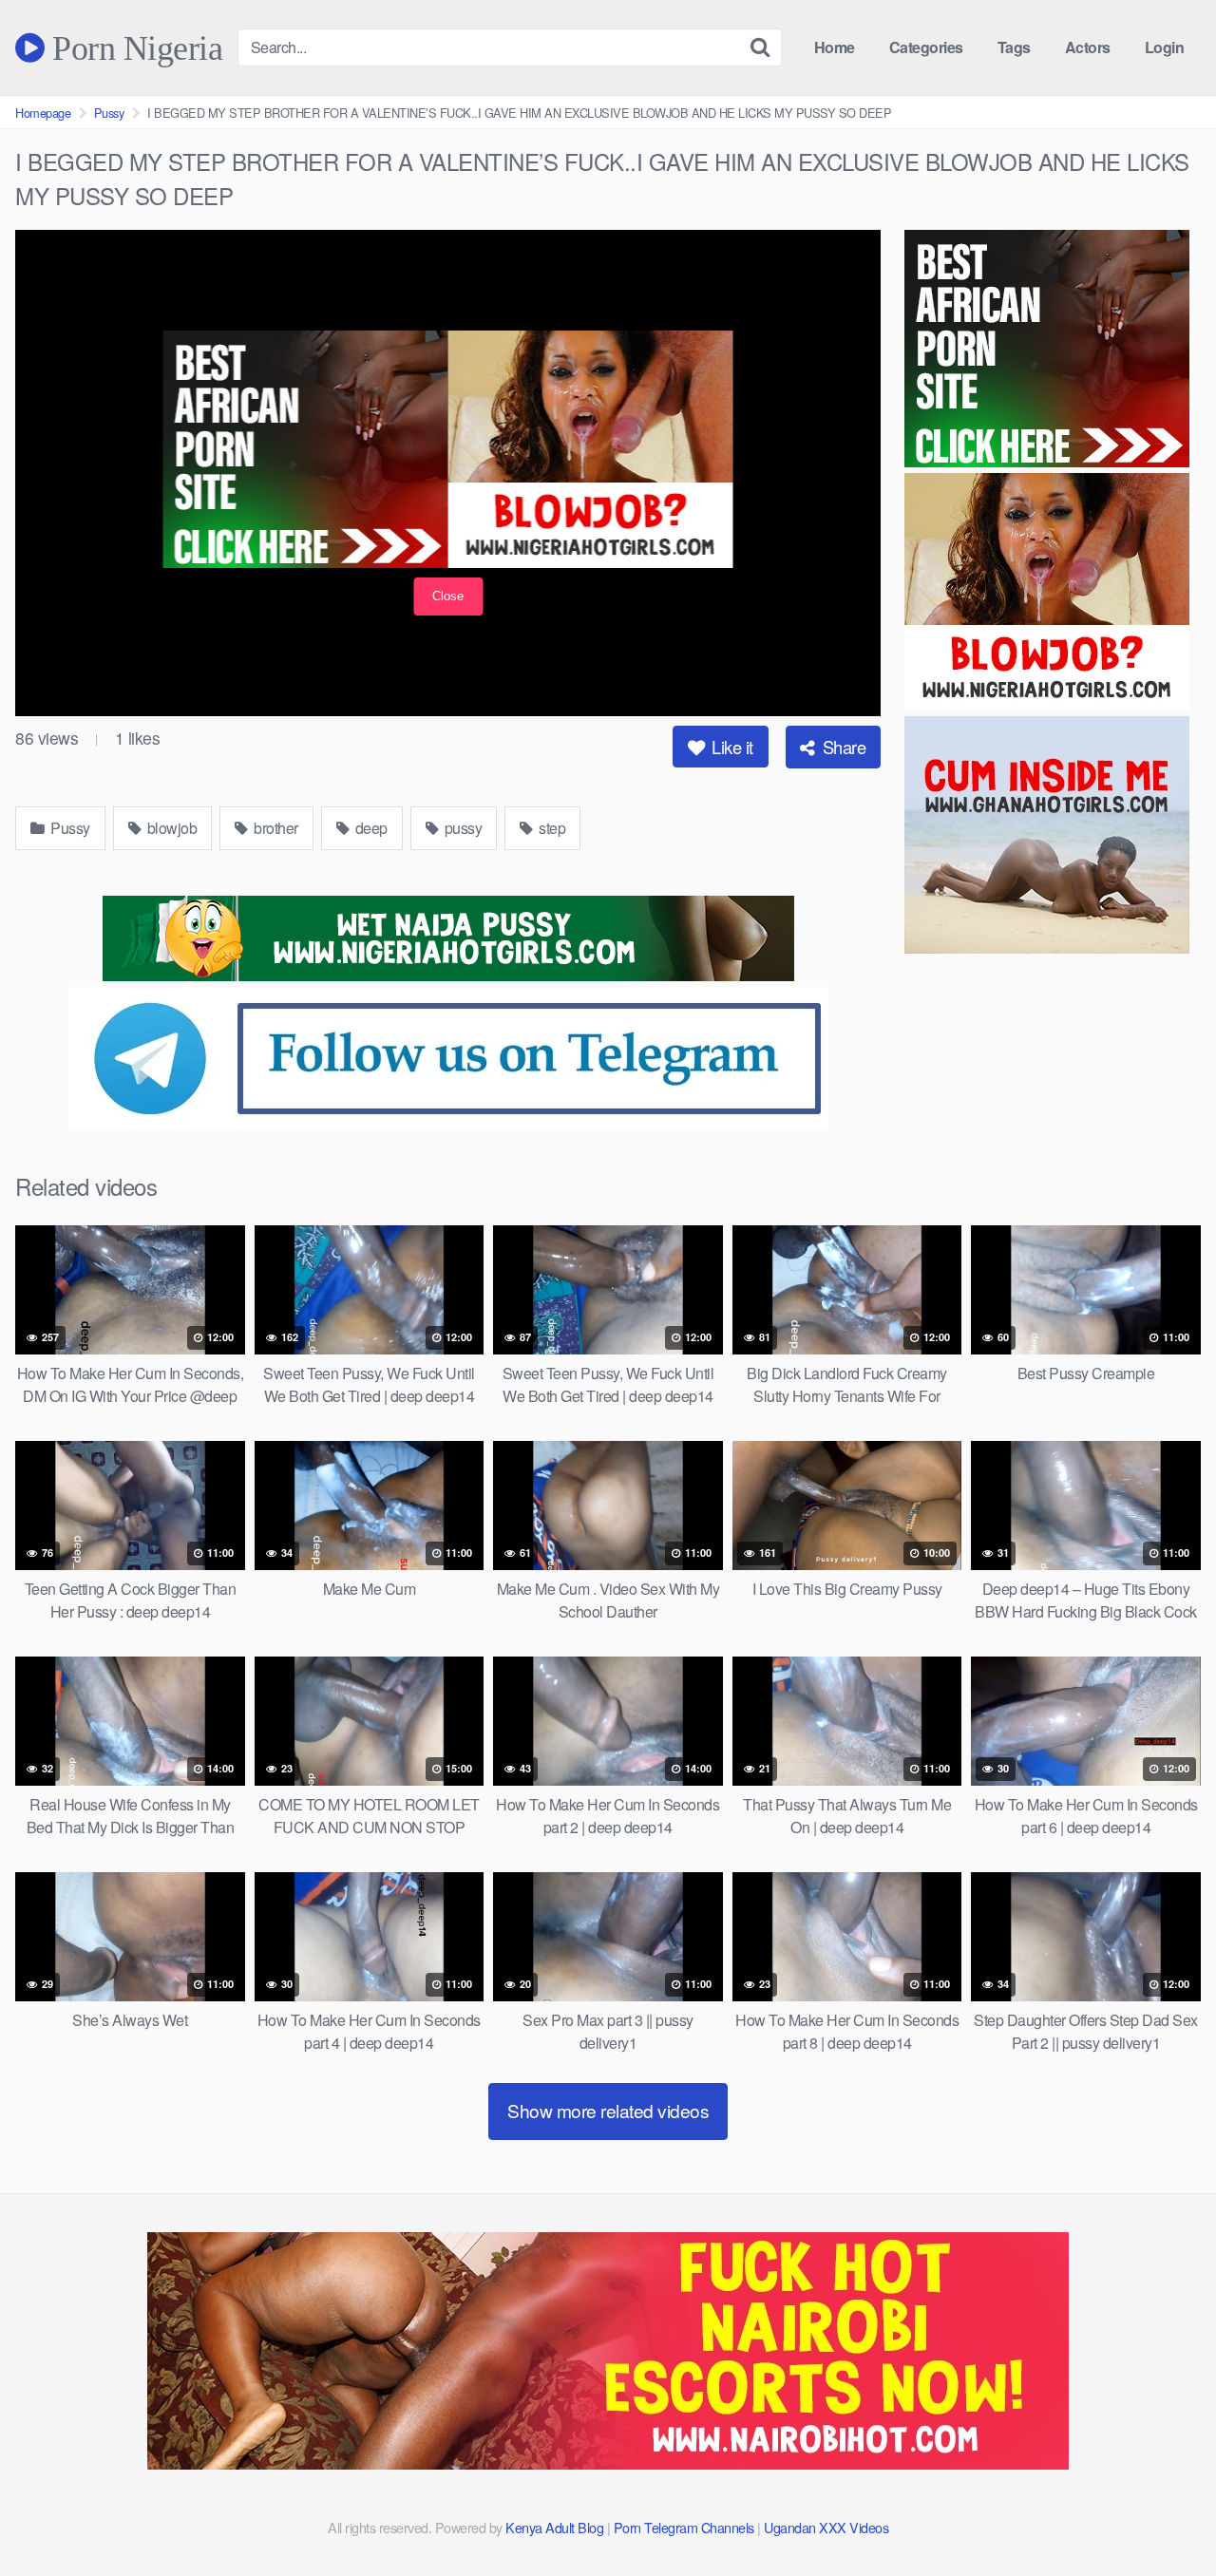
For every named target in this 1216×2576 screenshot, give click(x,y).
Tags (1014, 47)
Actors (1088, 47)
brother (275, 828)
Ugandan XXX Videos (826, 2527)
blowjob (170, 828)
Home (835, 47)
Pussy (109, 113)
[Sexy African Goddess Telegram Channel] (448, 1123)
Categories (926, 47)
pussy (461, 828)
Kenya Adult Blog (554, 2527)
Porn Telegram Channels (686, 2527)
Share (842, 747)
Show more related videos (608, 2110)
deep (370, 828)
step (551, 828)
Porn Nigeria (133, 47)
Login (1165, 47)
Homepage (43, 113)
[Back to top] (1164, 2515)
